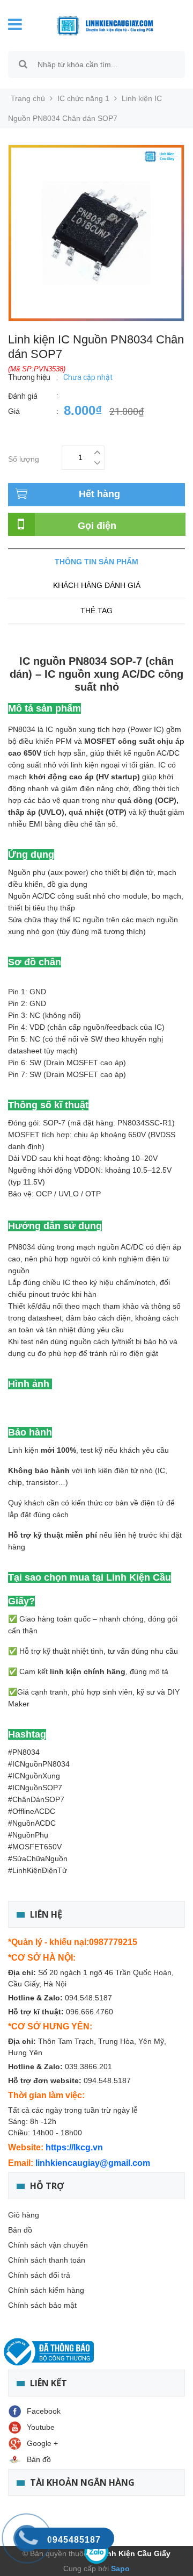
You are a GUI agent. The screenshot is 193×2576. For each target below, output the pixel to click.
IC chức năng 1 (83, 98)
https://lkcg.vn (74, 2147)
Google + (42, 2443)
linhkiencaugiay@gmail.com (93, 2163)
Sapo (119, 2568)
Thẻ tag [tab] (96, 611)
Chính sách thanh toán (47, 2260)
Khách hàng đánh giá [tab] (97, 585)
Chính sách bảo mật (42, 2305)
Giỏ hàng (24, 2215)
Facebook (44, 2411)
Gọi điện (97, 526)
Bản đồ (20, 2230)
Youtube (41, 2427)
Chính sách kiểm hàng (46, 2290)
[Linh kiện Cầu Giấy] (105, 25)
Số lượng (24, 458)
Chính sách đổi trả (39, 2275)
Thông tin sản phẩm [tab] (96, 562)
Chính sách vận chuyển (48, 2245)
